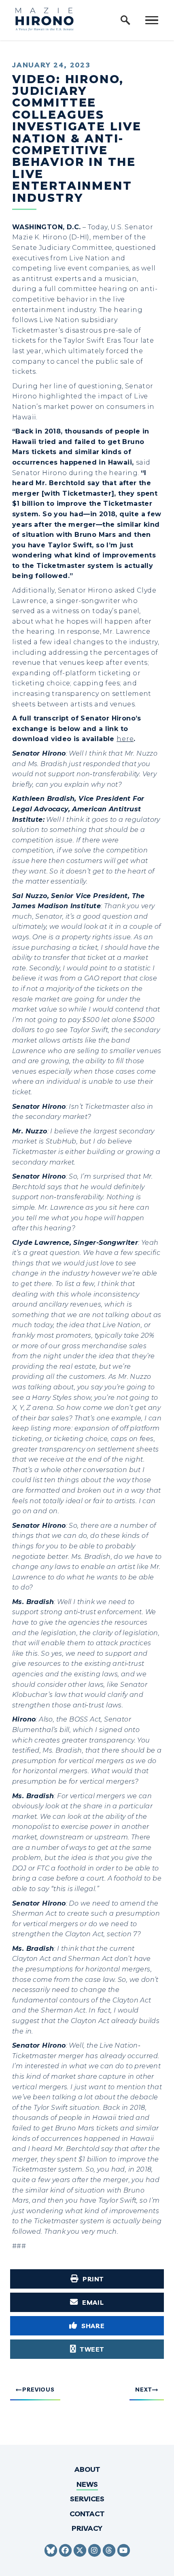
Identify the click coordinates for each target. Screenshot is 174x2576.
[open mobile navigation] (152, 20)
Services (87, 2499)
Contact (87, 2514)
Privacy (87, 2528)
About (87, 2469)
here (125, 739)
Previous (38, 2390)
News (87, 2484)
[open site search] (125, 20)
